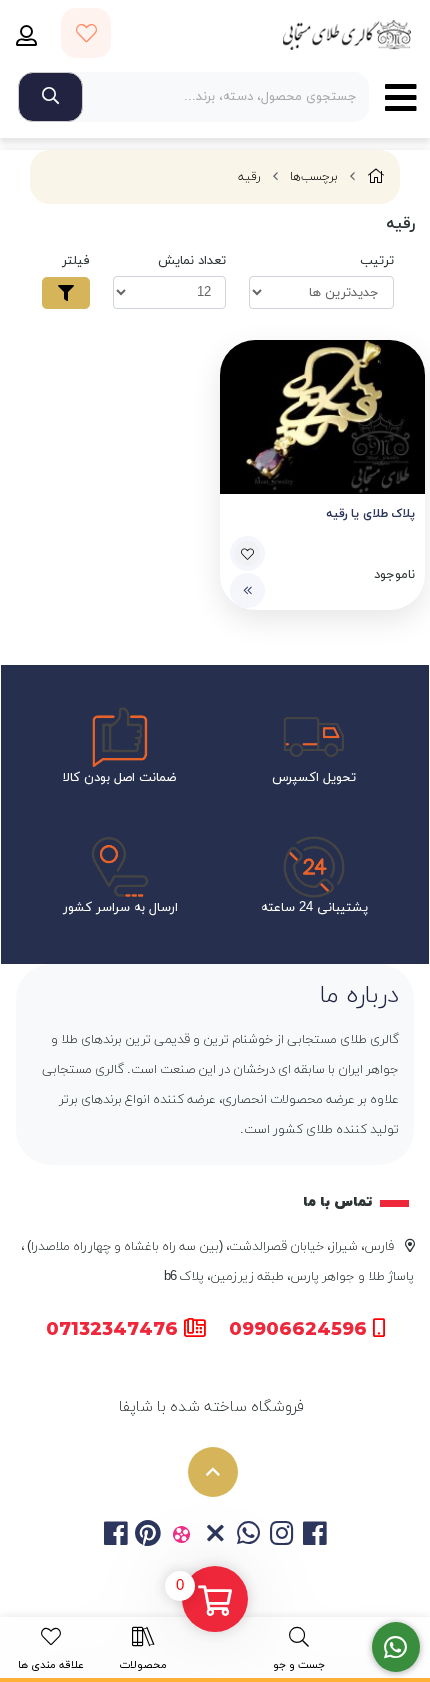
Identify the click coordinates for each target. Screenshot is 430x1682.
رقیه (249, 177)
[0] (215, 1601)
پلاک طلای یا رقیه (370, 514)
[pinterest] (148, 1536)
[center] (50, 97)
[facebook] (114, 1536)
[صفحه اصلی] (376, 177)
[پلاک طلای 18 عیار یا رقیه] (322, 417)
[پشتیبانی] (396, 1647)
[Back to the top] (213, 1472)
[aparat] (181, 1536)
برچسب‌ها (314, 177)
